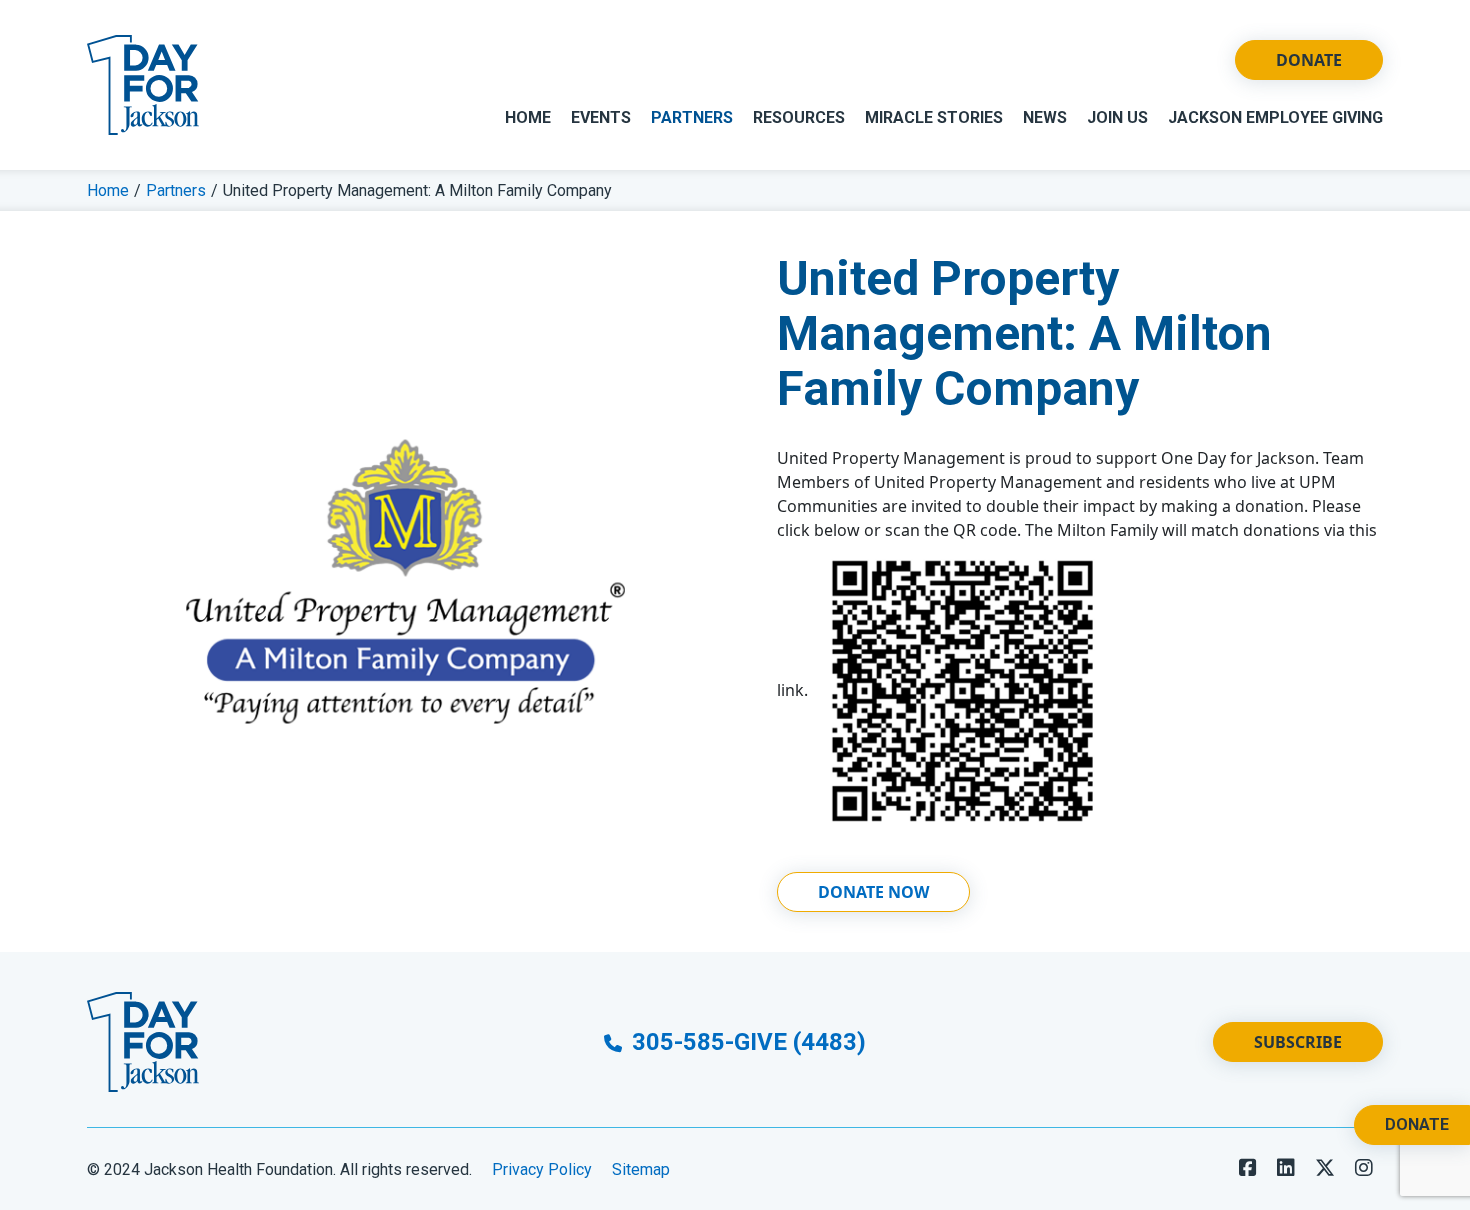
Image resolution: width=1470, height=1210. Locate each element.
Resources (799, 117)
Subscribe (1298, 1042)
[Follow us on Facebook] (1248, 1168)
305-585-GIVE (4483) (746, 1042)
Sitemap (641, 1169)
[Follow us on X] (1325, 1168)
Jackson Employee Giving (1275, 117)
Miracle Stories (934, 117)
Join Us (1117, 117)
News (1045, 117)
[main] (735, 561)
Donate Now (873, 892)
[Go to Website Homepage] (143, 85)
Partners (692, 117)
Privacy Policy (542, 1169)
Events (601, 117)
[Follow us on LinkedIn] (1286, 1168)
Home (528, 117)
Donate (1309, 60)
